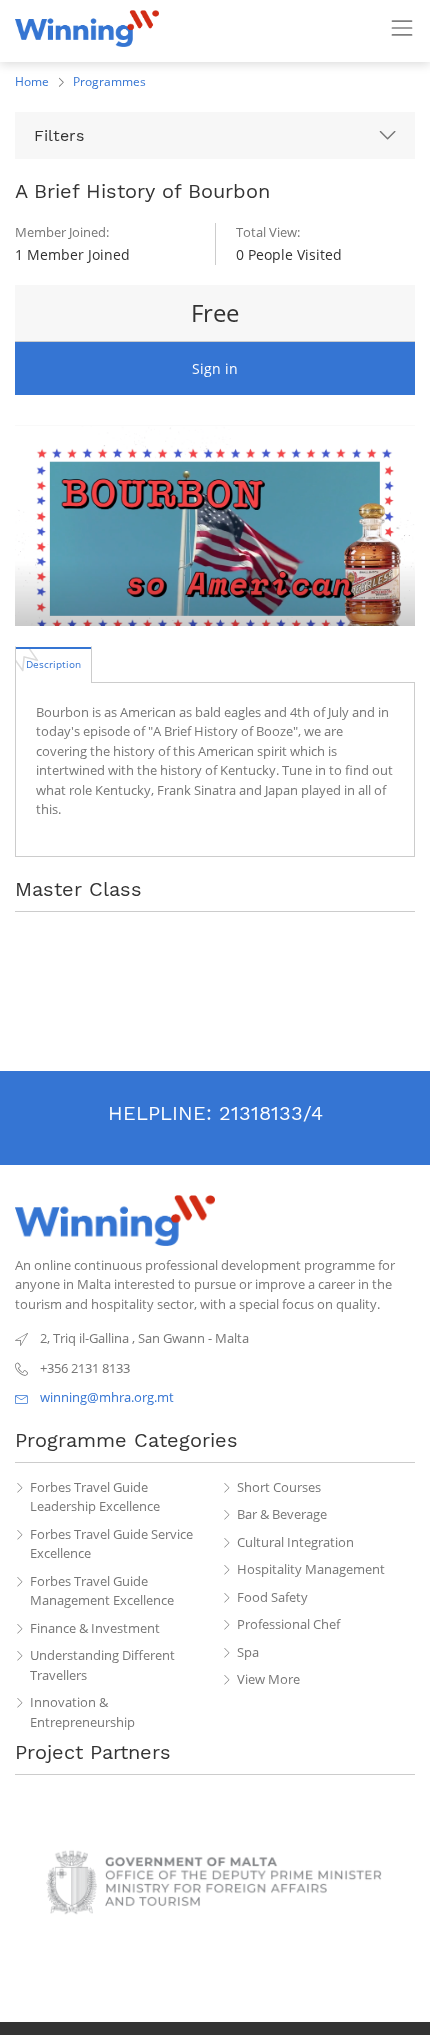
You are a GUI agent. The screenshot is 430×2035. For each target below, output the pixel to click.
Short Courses (279, 1487)
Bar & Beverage (282, 1514)
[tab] (53, 664)
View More (268, 1679)
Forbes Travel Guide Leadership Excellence (95, 1497)
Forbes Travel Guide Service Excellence (111, 1544)
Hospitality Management (311, 1569)
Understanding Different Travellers (102, 1665)
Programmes (109, 81)
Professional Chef (288, 1624)
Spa (248, 1652)
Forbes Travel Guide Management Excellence (102, 1591)
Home (32, 81)
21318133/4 (271, 1113)
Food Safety (272, 1597)
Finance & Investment (95, 1628)
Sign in (215, 368)
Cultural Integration (295, 1542)
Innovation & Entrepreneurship (82, 1712)
